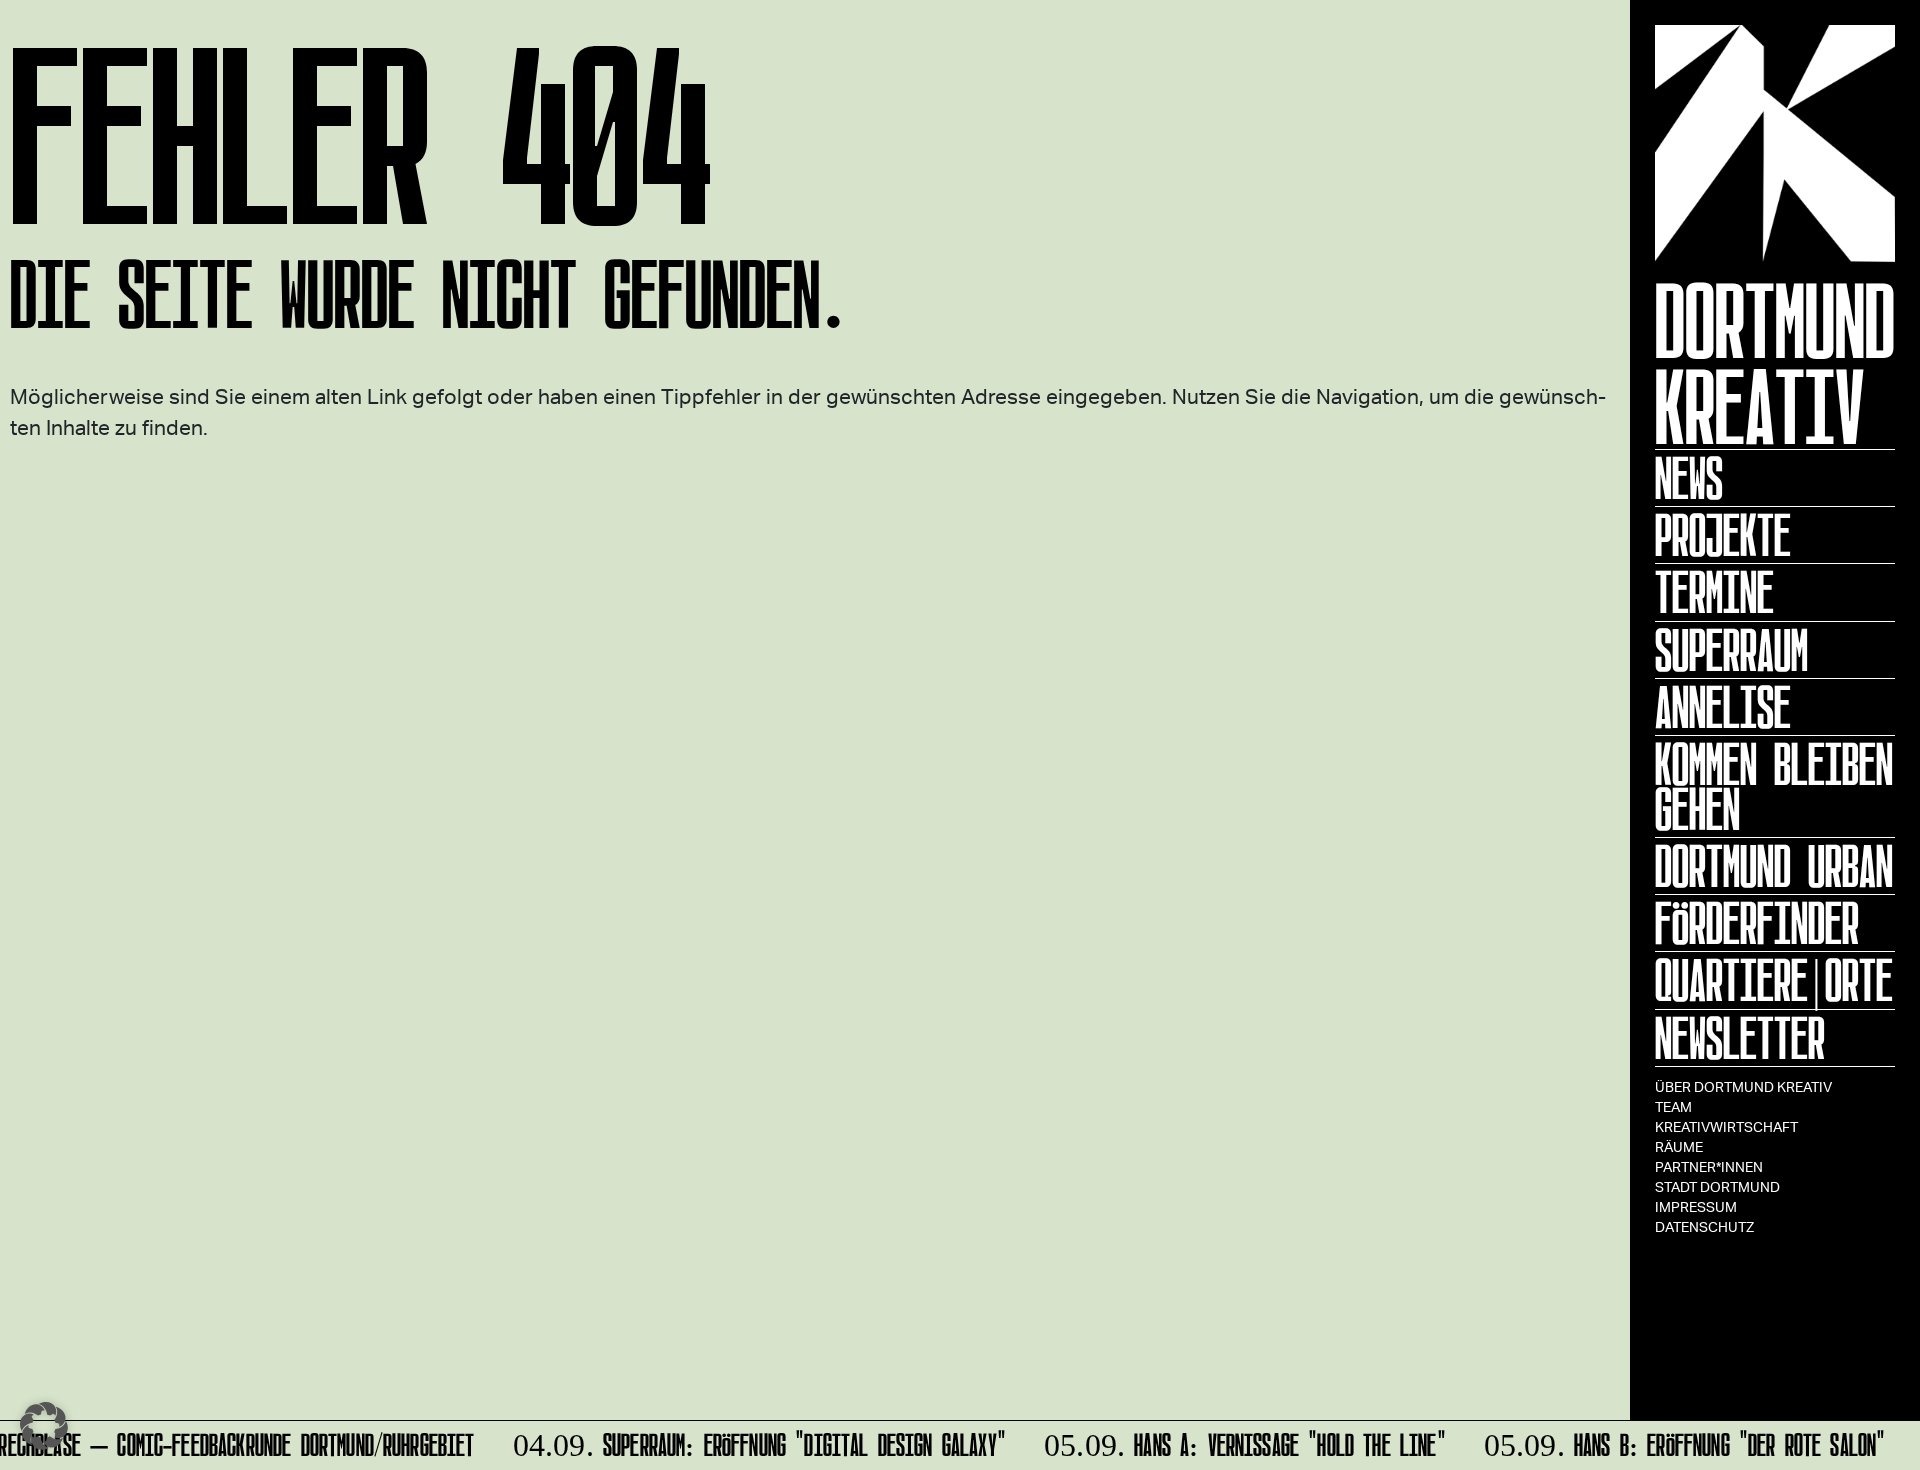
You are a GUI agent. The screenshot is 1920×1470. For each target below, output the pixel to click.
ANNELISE (1723, 707)
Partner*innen (1709, 1166)
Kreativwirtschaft (1726, 1126)
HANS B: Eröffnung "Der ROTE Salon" (1676, 1441)
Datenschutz (1704, 1226)
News (1689, 478)
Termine (1714, 592)
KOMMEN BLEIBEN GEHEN (1774, 786)
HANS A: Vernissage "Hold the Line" (1236, 1441)
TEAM (1673, 1106)
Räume (1679, 1146)
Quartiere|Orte (1774, 980)
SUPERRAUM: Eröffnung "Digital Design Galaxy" (750, 1441)
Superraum (1731, 650)
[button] (44, 1426)
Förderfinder (1757, 923)
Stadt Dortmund (1717, 1186)
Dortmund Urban (1774, 866)
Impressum (1696, 1206)
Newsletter (1740, 1038)
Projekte (1723, 535)
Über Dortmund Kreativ (1743, 1086)
